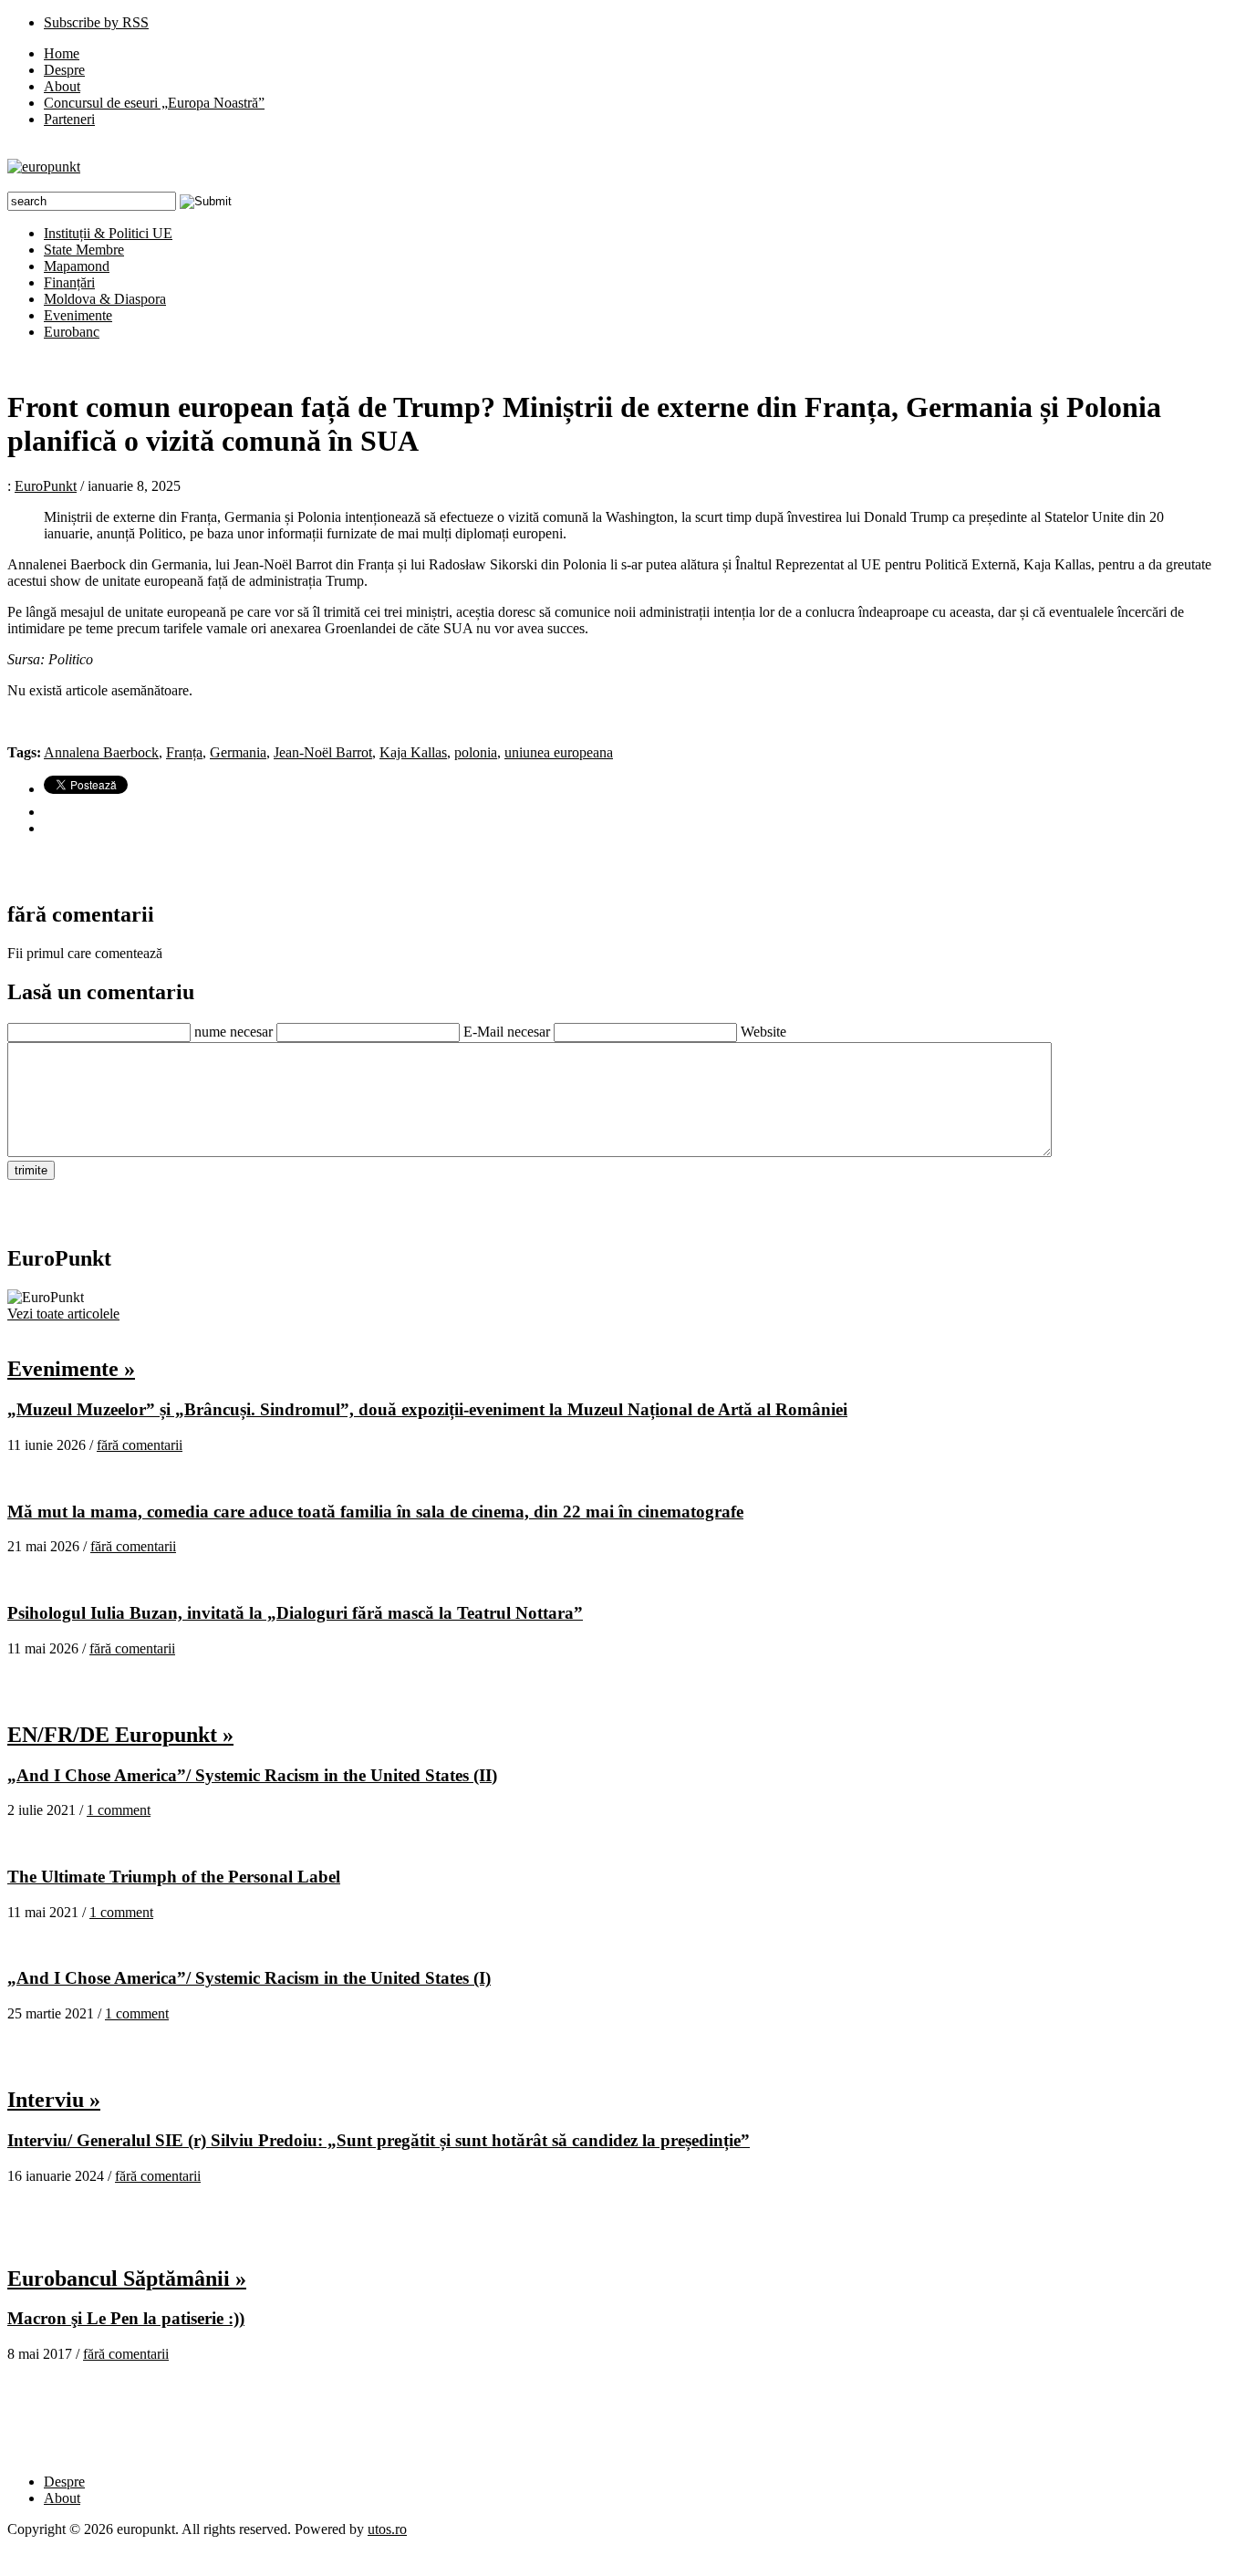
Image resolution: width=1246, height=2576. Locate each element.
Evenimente (78, 315)
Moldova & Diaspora (105, 299)
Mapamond (77, 266)
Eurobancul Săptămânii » (127, 2279)
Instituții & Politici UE (108, 233)
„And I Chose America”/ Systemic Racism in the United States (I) (249, 1978)
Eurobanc (72, 332)
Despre (64, 70)
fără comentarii (140, 1445)
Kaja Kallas (413, 752)
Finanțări (69, 282)
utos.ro (387, 2529)
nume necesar (234, 1032)
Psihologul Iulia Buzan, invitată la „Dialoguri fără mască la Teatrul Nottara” (295, 1613)
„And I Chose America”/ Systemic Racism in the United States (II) (252, 1775)
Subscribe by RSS (96, 22)
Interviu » (54, 2100)
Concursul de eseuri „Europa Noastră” (154, 103)
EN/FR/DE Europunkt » (120, 1735)
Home (62, 53)
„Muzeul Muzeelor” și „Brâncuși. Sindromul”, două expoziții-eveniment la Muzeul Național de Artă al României (427, 1409)
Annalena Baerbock (101, 752)
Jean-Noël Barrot (323, 752)
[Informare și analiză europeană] (44, 167)
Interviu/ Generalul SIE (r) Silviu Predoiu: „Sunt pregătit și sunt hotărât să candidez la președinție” (379, 2140)
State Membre (84, 250)
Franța (184, 752)
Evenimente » (71, 1369)
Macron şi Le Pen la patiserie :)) (126, 2318)
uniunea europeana (559, 752)
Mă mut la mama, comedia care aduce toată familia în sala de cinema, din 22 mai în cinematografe (375, 1512)
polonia (476, 752)
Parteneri (69, 119)
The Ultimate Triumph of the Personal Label (174, 1877)
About (62, 86)
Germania (238, 752)
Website (763, 1032)
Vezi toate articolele (63, 1314)
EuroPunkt (46, 486)
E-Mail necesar (507, 1032)
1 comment (119, 1810)
